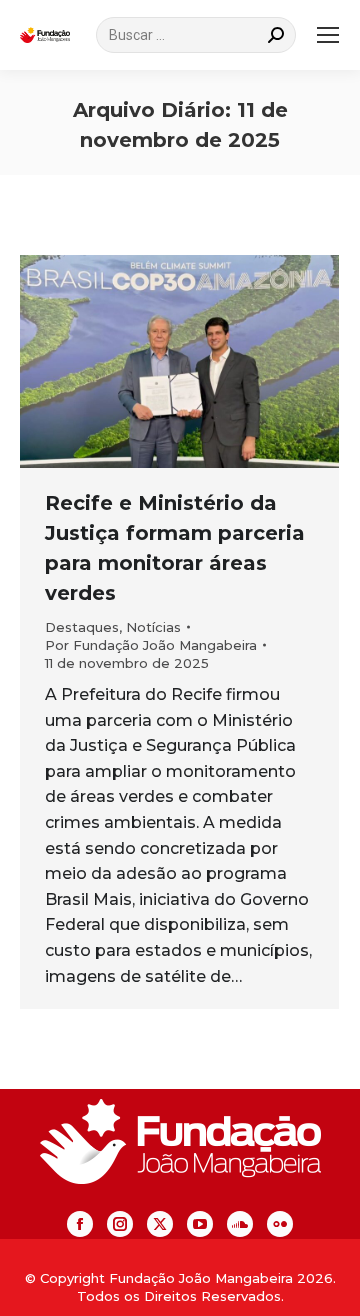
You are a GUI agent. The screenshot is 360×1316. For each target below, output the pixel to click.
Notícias (153, 627)
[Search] (276, 35)
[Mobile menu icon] (328, 35)
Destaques (82, 627)
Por (151, 645)
